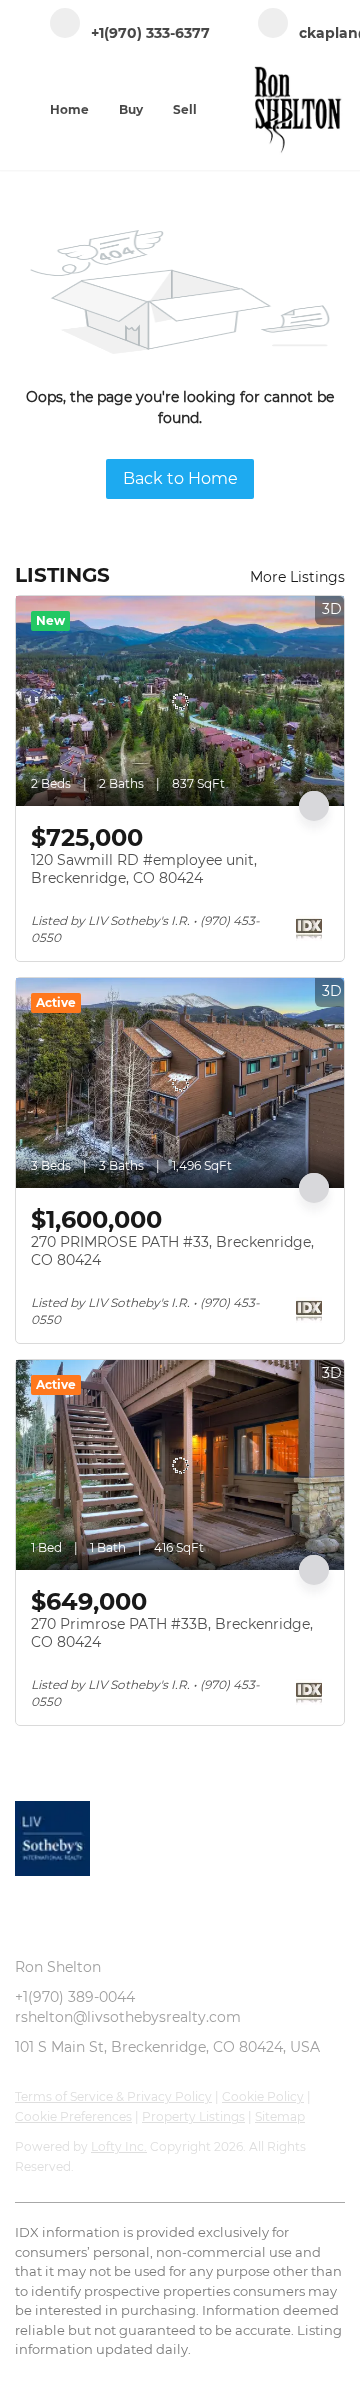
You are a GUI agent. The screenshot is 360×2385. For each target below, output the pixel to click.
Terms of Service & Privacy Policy (113, 2096)
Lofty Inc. (119, 2146)
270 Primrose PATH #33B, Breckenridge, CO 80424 (172, 1633)
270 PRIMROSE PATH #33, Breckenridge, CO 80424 (172, 1251)
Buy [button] (131, 109)
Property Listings (193, 2116)
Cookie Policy (263, 2096)
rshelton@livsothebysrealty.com (128, 2017)
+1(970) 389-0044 (75, 1997)
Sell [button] (185, 109)
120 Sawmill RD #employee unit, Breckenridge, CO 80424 (144, 869)
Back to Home (180, 478)
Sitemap (280, 2116)
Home (69, 109)
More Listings (297, 577)
